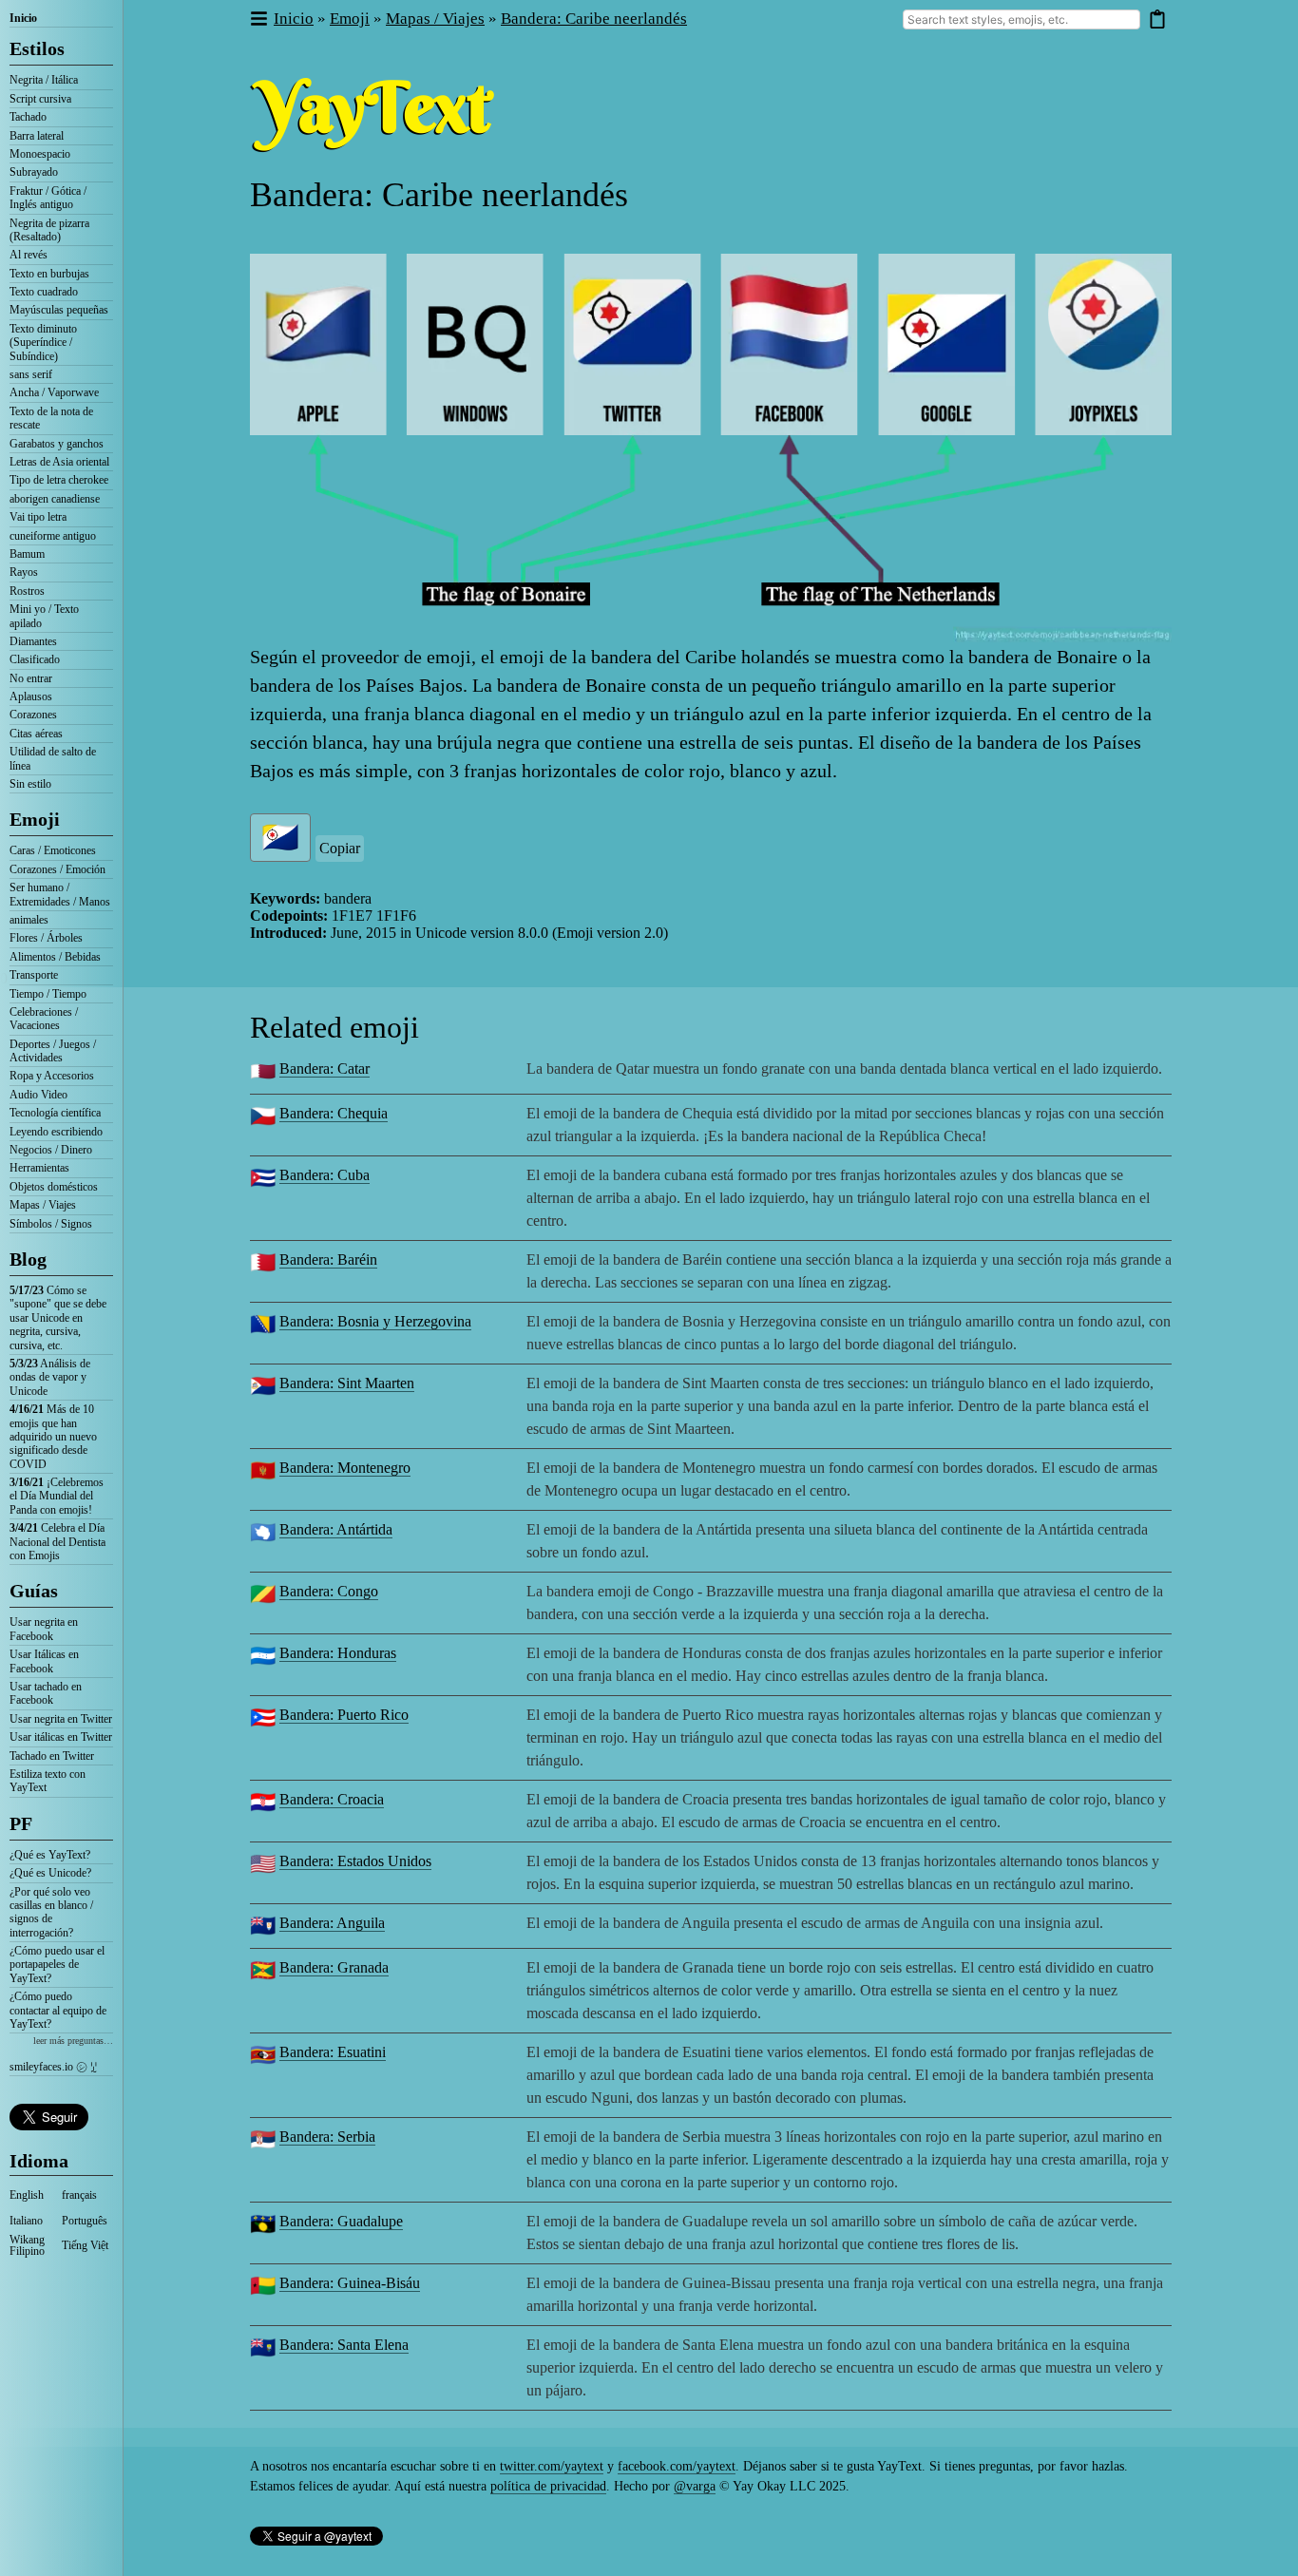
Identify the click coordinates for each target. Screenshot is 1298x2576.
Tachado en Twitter (52, 1756)
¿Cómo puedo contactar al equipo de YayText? (58, 2010)
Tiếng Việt (85, 2245)
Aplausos (31, 696)
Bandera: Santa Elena (344, 2345)
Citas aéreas (36, 734)
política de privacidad (548, 2486)
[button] (258, 19)
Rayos (24, 572)
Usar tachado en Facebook (46, 1693)
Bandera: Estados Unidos (355, 1861)
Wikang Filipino (27, 2245)
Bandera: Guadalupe (341, 2221)
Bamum (27, 554)
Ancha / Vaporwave (54, 392)
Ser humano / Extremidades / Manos (60, 894)
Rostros (27, 591)
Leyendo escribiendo (56, 1132)
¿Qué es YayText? (50, 1855)
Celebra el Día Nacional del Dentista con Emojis (57, 1542)
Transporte (34, 975)
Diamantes (33, 641)
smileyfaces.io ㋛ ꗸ (53, 2067)
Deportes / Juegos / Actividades (53, 1051)
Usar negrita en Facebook (44, 1629)
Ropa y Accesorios (52, 1076)
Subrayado (34, 172)
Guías (34, 1591)
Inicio (23, 18)
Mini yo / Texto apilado (44, 616)
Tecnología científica (55, 1113)
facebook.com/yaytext (677, 2466)
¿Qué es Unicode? (50, 1873)
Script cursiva (40, 99)
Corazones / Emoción (57, 869)
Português (85, 2221)
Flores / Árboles (46, 938)
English (27, 2195)
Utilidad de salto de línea (53, 758)
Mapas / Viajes (43, 1205)
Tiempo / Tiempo (48, 994)
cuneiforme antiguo (53, 536)
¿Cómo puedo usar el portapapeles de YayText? (57, 1965)
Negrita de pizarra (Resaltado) (49, 230)
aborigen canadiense (55, 499)
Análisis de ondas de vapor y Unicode (50, 1377)
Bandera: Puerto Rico (344, 1715)
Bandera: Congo (329, 1591)
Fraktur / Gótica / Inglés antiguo (48, 198)
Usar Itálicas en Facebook (44, 1661)
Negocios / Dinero (51, 1150)
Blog (28, 1259)
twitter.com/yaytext (552, 2466)
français (79, 2195)
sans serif (31, 374)
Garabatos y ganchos (57, 444)
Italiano (26, 2221)
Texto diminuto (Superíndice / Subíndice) (43, 343)
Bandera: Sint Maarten (347, 1383)
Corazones (33, 715)
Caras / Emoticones (53, 850)
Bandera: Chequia (334, 1113)
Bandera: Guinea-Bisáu (350, 2283)
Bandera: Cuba (324, 1175)
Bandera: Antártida (336, 1529)
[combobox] (1021, 19)
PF (21, 1823)
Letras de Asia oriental (59, 462)
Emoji (35, 819)
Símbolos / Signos (51, 1224)
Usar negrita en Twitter (61, 1719)
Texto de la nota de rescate (51, 418)
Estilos (37, 48)
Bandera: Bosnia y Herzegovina (375, 1321)
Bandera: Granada (334, 1967)
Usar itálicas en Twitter (61, 1737)
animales (29, 920)
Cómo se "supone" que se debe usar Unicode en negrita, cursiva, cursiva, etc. (58, 1318)
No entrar (31, 678)
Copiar (340, 848)
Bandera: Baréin (328, 1259)
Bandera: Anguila (332, 1923)
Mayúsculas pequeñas (59, 310)
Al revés (29, 255)
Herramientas (39, 1168)
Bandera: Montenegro (345, 1468)
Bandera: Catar (324, 1069)
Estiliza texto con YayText (48, 1781)
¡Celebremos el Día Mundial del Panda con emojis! (57, 1496)
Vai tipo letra (38, 517)
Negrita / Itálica (44, 80)
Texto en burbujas (49, 274)
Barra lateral (37, 136)
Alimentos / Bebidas (55, 957)
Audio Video (38, 1095)
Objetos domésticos (54, 1187)
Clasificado (35, 659)
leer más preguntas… (73, 2041)
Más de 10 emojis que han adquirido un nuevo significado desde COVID (53, 1437)
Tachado (28, 117)
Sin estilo (30, 784)
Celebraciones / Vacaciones (44, 1019)
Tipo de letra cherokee (59, 480)
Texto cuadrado (44, 292)
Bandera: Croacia (332, 1799)
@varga (695, 2486)
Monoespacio (40, 154)
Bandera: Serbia (327, 2137)
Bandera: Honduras (338, 1653)
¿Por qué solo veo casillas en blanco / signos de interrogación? (51, 1912)
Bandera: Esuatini (333, 2052)
